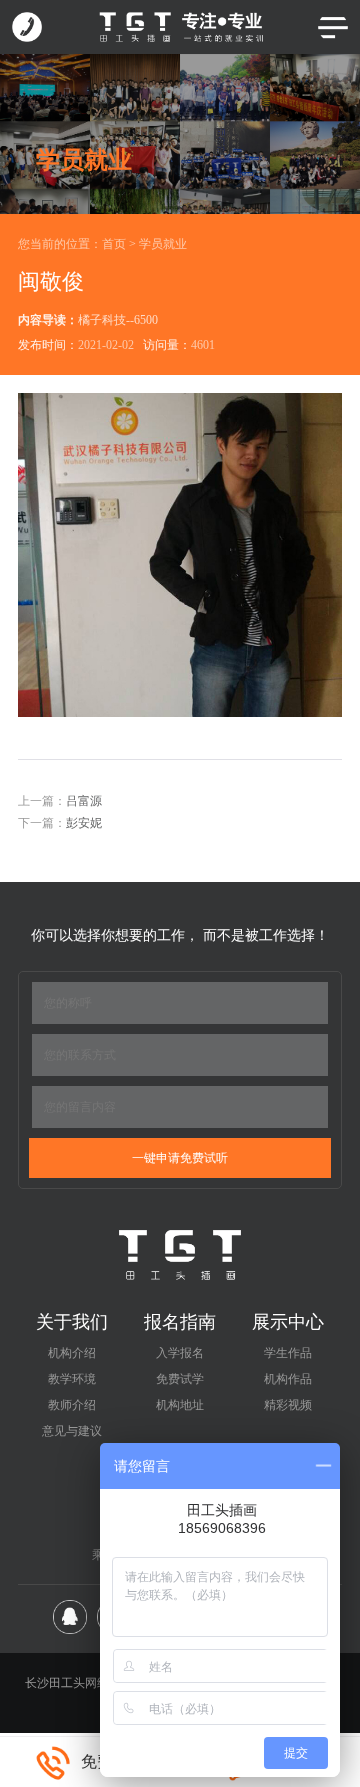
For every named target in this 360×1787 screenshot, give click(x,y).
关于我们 (72, 1322)
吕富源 (84, 801)
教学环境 (72, 1379)
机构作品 (288, 1379)
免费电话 (113, 1761)
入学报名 (180, 1353)
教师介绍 (72, 1405)
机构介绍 (72, 1353)
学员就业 (163, 244)
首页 (114, 244)
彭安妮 (84, 823)
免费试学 (180, 1379)
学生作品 (288, 1353)
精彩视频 (288, 1405)
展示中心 (288, 1322)
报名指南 (180, 1322)
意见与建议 (72, 1431)
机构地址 (180, 1405)
